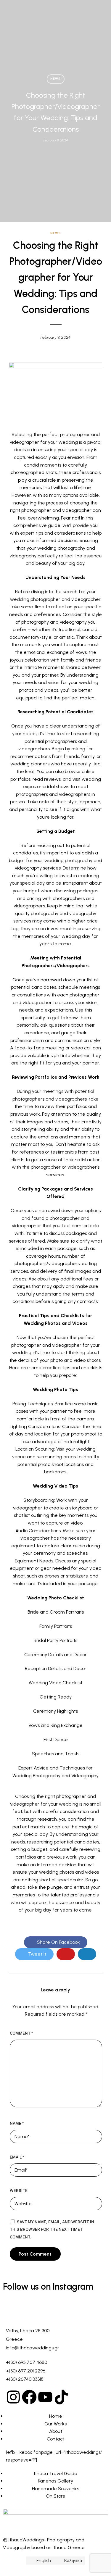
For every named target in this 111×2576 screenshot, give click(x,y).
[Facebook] (29, 2397)
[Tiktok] (61, 2397)
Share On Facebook (58, 1942)
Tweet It (37, 1954)
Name (17, 2123)
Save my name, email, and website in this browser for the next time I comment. (52, 2230)
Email (17, 2157)
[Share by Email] (87, 1954)
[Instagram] (13, 2397)
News (56, 79)
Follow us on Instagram (48, 2287)
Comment (21, 2033)
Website (19, 2191)
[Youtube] (45, 2397)
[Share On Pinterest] (66, 1954)
